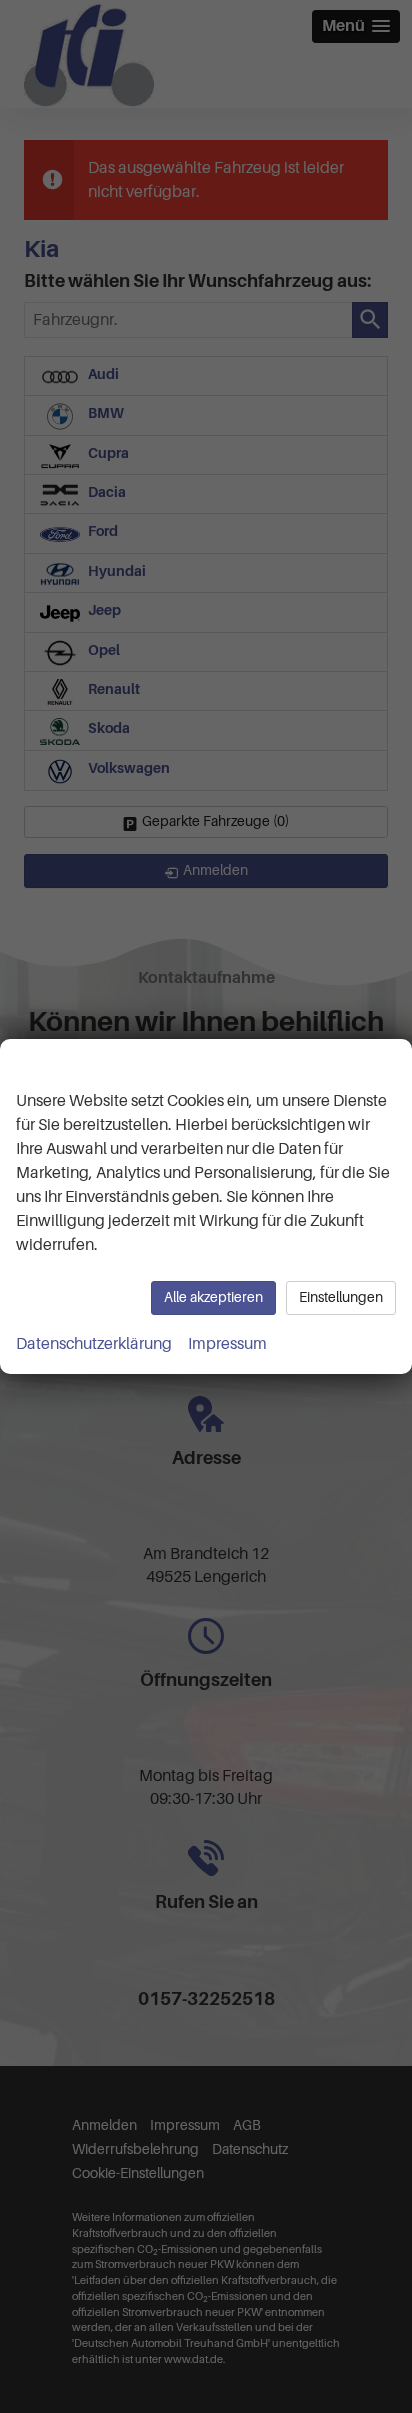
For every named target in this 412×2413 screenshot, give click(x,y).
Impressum (227, 1344)
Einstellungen (341, 1297)
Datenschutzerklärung (94, 1344)
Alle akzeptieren (213, 1297)
